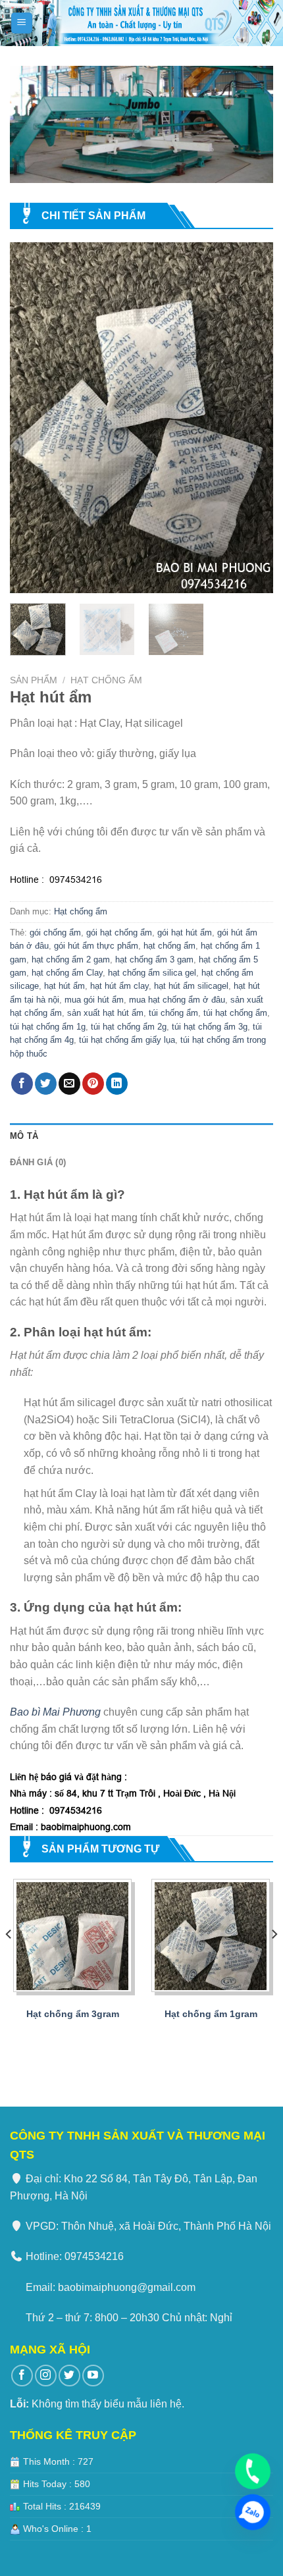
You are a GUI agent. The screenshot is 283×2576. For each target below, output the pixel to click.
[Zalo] (253, 2512)
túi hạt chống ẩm (235, 1013)
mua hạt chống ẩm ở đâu (177, 1000)
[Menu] (22, 23)
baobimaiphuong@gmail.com (127, 2287)
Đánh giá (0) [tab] (38, 1162)
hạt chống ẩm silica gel (152, 973)
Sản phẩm (34, 680)
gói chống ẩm (55, 933)
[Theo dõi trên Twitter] (46, 1084)
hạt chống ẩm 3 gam (154, 959)
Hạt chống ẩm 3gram (73, 2014)
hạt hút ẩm (64, 986)
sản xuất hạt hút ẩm (105, 1013)
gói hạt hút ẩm (185, 933)
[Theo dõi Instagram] (46, 2376)
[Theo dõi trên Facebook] (22, 1084)
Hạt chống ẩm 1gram (211, 2014)
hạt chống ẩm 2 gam (71, 959)
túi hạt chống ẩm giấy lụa (127, 1040)
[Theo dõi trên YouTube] (93, 2376)
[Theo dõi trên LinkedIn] (117, 1084)
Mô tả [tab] (24, 1136)
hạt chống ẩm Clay (67, 973)
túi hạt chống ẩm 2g (129, 1027)
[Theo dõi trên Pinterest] (93, 1084)
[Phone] (253, 2471)
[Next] (251, 418)
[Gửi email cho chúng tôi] (69, 1084)
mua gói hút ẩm (94, 1000)
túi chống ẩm (173, 1013)
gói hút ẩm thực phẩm (96, 946)
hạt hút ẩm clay (119, 986)
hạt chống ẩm (169, 946)
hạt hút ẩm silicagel (191, 986)
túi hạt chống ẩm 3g (210, 1027)
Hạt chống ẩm (106, 680)
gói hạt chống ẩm (119, 933)
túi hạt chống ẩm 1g (48, 1027)
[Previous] (32, 418)
